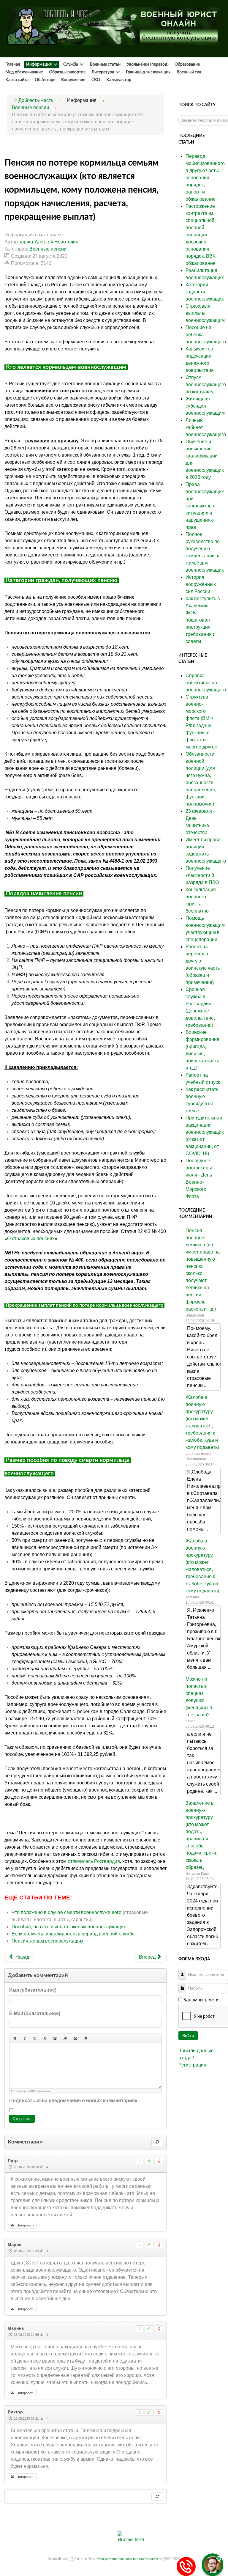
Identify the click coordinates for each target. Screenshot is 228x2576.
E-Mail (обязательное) (35, 2013)
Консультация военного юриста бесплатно (128, 2559)
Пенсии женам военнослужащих (47, 1941)
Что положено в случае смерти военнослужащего (66, 1912)
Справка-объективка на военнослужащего (206, 683)
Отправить (22, 2119)
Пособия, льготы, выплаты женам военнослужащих (69, 1927)
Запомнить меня (201, 2000)
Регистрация (192, 2065)
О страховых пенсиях (31, 1239)
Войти (188, 2036)
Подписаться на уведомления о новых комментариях (73, 2101)
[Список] (85, 2038)
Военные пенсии (48, 249)
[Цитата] (75, 2038)
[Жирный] (15, 2038)
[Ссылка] (65, 2038)
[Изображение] (55, 2038)
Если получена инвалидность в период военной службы (74, 1934)
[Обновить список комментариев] (157, 2142)
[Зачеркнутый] (45, 2038)
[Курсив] (25, 2038)
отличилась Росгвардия (94, 1861)
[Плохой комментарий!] (159, 2161)
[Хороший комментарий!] (149, 2161)
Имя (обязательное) (33, 1990)
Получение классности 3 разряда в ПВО (202, 875)
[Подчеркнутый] (35, 2038)
